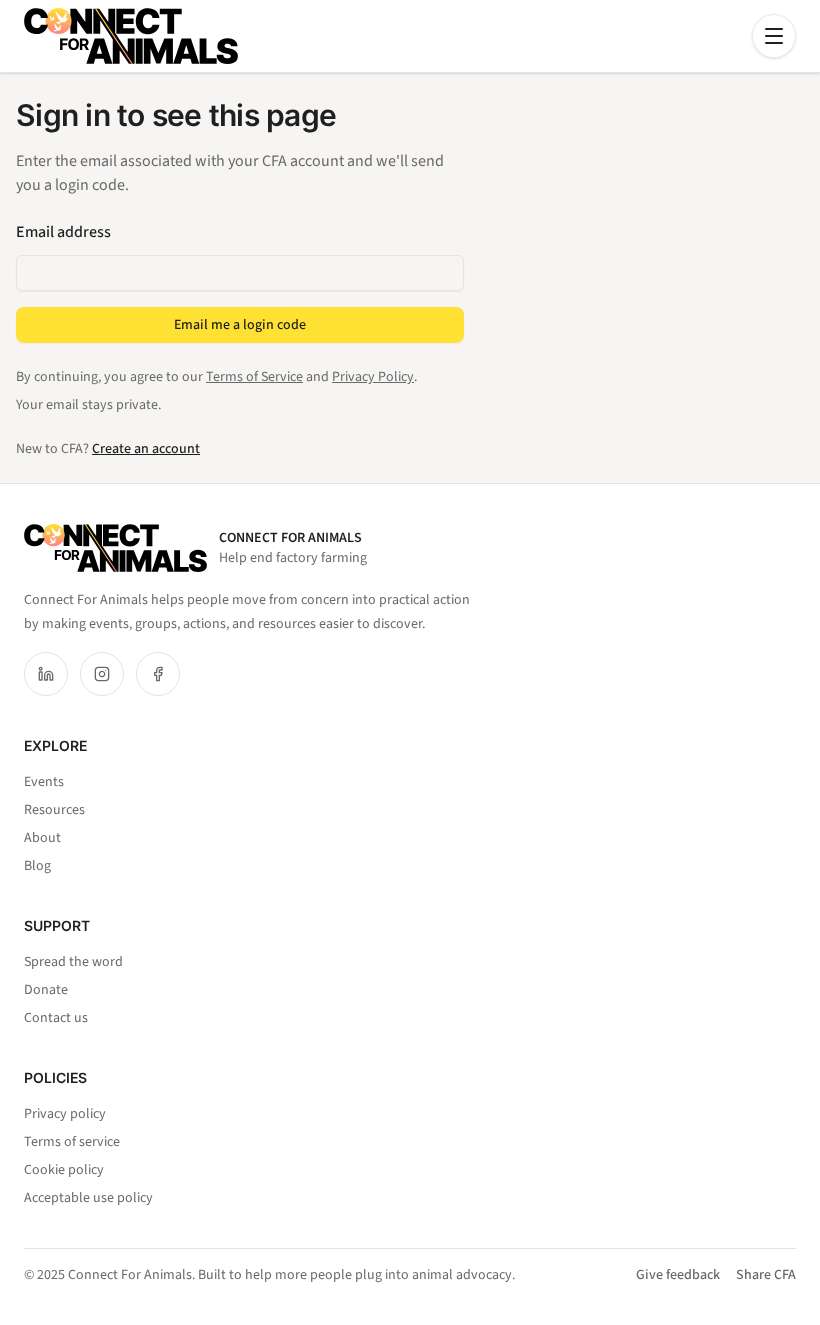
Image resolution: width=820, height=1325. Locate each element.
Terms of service (72, 1142)
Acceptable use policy (88, 1198)
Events (44, 782)
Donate (46, 990)
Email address (63, 232)
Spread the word (73, 962)
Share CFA (766, 1275)
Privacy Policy (373, 377)
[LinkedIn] (46, 674)
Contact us (56, 1018)
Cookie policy (64, 1170)
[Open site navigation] (774, 36)
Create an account (146, 449)
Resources (54, 810)
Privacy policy (65, 1114)
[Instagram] (102, 674)
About (42, 838)
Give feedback (678, 1275)
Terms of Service (254, 377)
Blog (37, 866)
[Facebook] (158, 674)
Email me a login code (240, 325)
